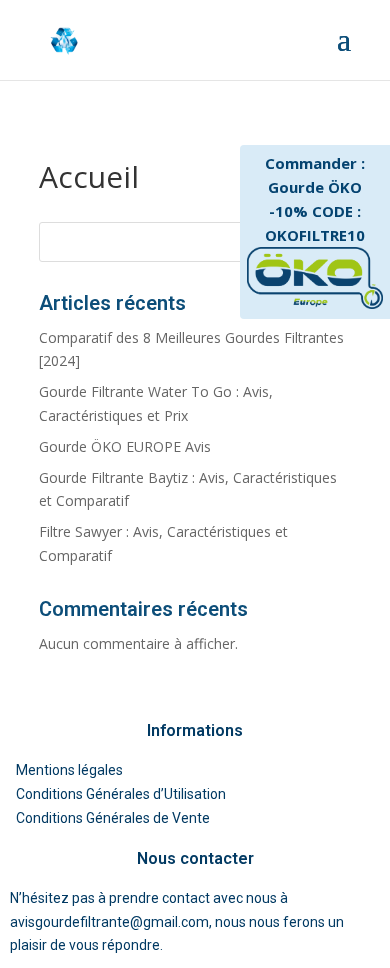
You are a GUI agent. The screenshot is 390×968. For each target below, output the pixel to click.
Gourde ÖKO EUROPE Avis (125, 446)
